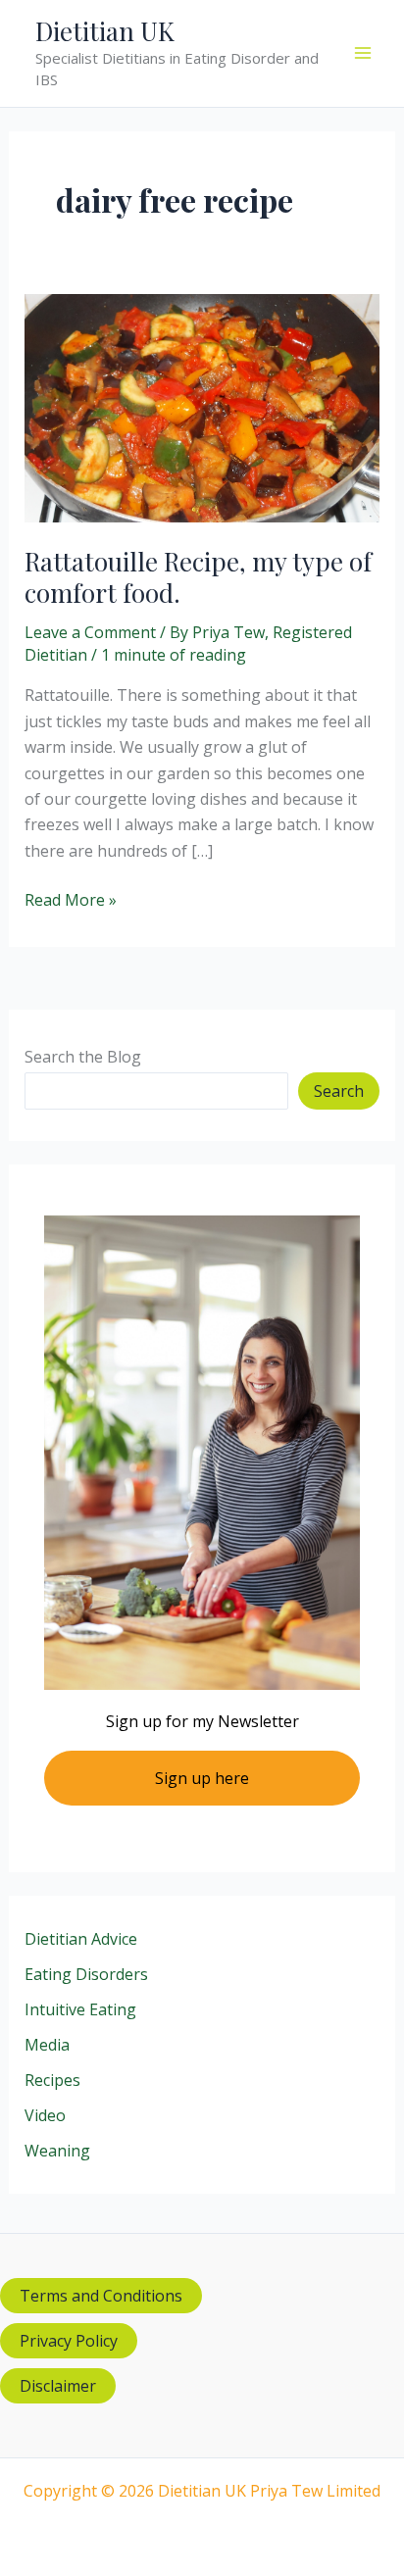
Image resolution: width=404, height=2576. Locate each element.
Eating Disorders (86, 1974)
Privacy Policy (69, 2341)
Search (339, 1091)
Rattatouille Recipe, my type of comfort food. (198, 577)
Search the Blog (83, 1057)
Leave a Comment (90, 632)
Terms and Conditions (101, 2296)
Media (47, 2045)
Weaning (57, 2151)
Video (45, 2115)
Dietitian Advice (81, 1939)
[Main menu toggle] (363, 53)
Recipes (52, 2080)
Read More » (71, 900)
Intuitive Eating (80, 2009)
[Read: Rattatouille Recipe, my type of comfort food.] (202, 407)
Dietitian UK (105, 31)
